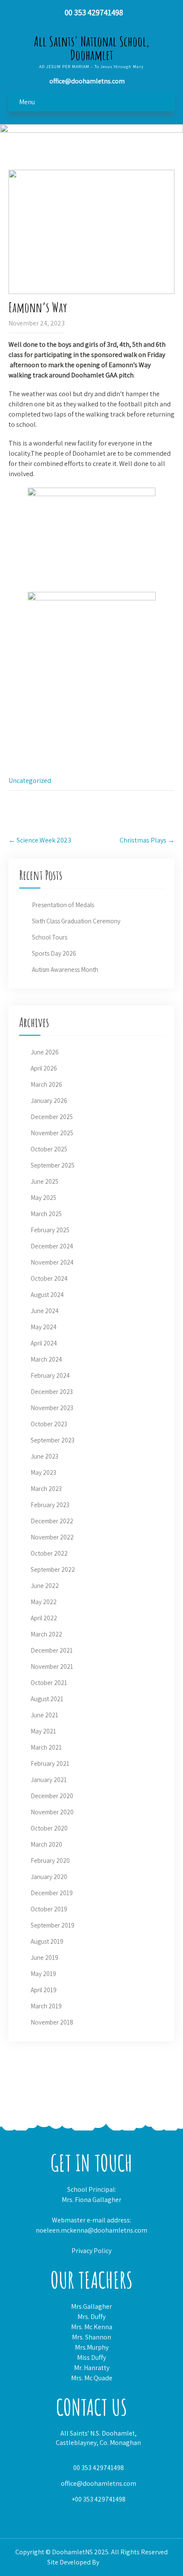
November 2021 (52, 1666)
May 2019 (43, 1974)
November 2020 (52, 1812)
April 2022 (44, 1618)
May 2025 (43, 1198)
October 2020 (49, 1828)
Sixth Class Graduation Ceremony (76, 921)
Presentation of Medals (63, 905)
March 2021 (46, 1747)
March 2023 (46, 1489)
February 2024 (50, 1375)
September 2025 (53, 1165)
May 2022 (44, 1602)
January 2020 (49, 1877)
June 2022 (45, 1586)
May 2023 (43, 1472)
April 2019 (44, 1990)
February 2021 (50, 1764)
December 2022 (52, 1521)
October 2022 (49, 1553)
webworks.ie (118, 2562)
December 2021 (52, 1650)
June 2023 (44, 1456)
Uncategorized (30, 781)
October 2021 (49, 1683)
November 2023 (52, 1408)
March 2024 (46, 1359)
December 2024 (52, 1246)
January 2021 (49, 1780)
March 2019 (46, 2006)
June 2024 (45, 1311)
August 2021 (47, 1699)
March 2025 (46, 1214)
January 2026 (49, 1101)
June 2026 (45, 1052)
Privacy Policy (91, 2251)
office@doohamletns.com (99, 2483)
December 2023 (52, 1392)
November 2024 (52, 1262)
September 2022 (53, 1569)
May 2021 (43, 1731)
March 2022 (46, 1634)
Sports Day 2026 (54, 953)
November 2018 (52, 2022)
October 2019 (49, 1909)
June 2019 (44, 1958)
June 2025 (44, 1181)
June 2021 (44, 1715)
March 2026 (46, 1084)
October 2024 (49, 1278)
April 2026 (44, 1068)
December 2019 (52, 1893)
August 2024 (47, 1295)
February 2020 (50, 1861)
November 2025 (52, 1133)
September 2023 (53, 1440)
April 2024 (44, 1343)
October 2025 (49, 1149)
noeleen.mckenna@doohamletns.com (91, 2230)
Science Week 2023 (40, 840)
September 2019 (53, 1925)
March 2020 (46, 1844)
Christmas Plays (147, 840)
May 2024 (44, 1327)
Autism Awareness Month (65, 970)
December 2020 (52, 1796)
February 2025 (50, 1230)
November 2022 (52, 1537)
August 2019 (47, 1941)
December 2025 (52, 1117)
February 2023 (50, 1505)
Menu (27, 102)
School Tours (50, 937)
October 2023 (49, 1424)
